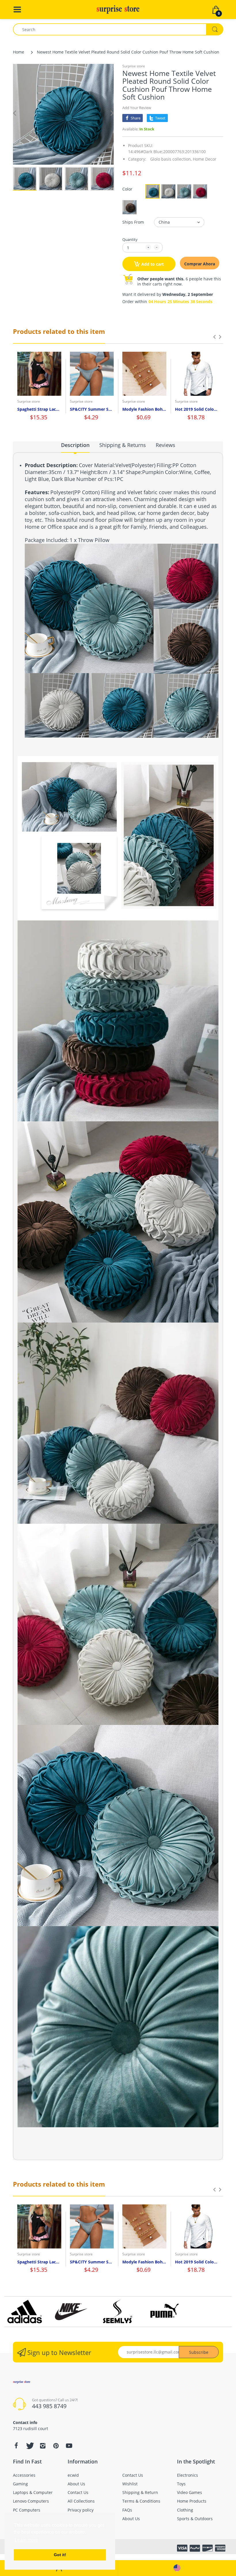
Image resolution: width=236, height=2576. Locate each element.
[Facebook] (16, 2446)
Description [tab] (75, 445)
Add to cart (153, 264)
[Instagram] (43, 2446)
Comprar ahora (200, 264)
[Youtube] (69, 2446)
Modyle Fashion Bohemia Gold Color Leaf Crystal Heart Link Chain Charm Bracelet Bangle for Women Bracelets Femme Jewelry (144, 409)
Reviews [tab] (165, 445)
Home (19, 52)
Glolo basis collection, (171, 159)
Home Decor (205, 159)
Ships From (133, 222)
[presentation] (214, 337)
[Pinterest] (56, 2446)
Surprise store (134, 66)
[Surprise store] (118, 9)
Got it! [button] (60, 2555)
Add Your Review (137, 108)
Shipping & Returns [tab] (123, 445)
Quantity (130, 239)
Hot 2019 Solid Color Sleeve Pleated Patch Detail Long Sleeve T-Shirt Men (197, 409)
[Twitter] (29, 2446)
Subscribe (199, 2352)
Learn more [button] (26, 2540)
